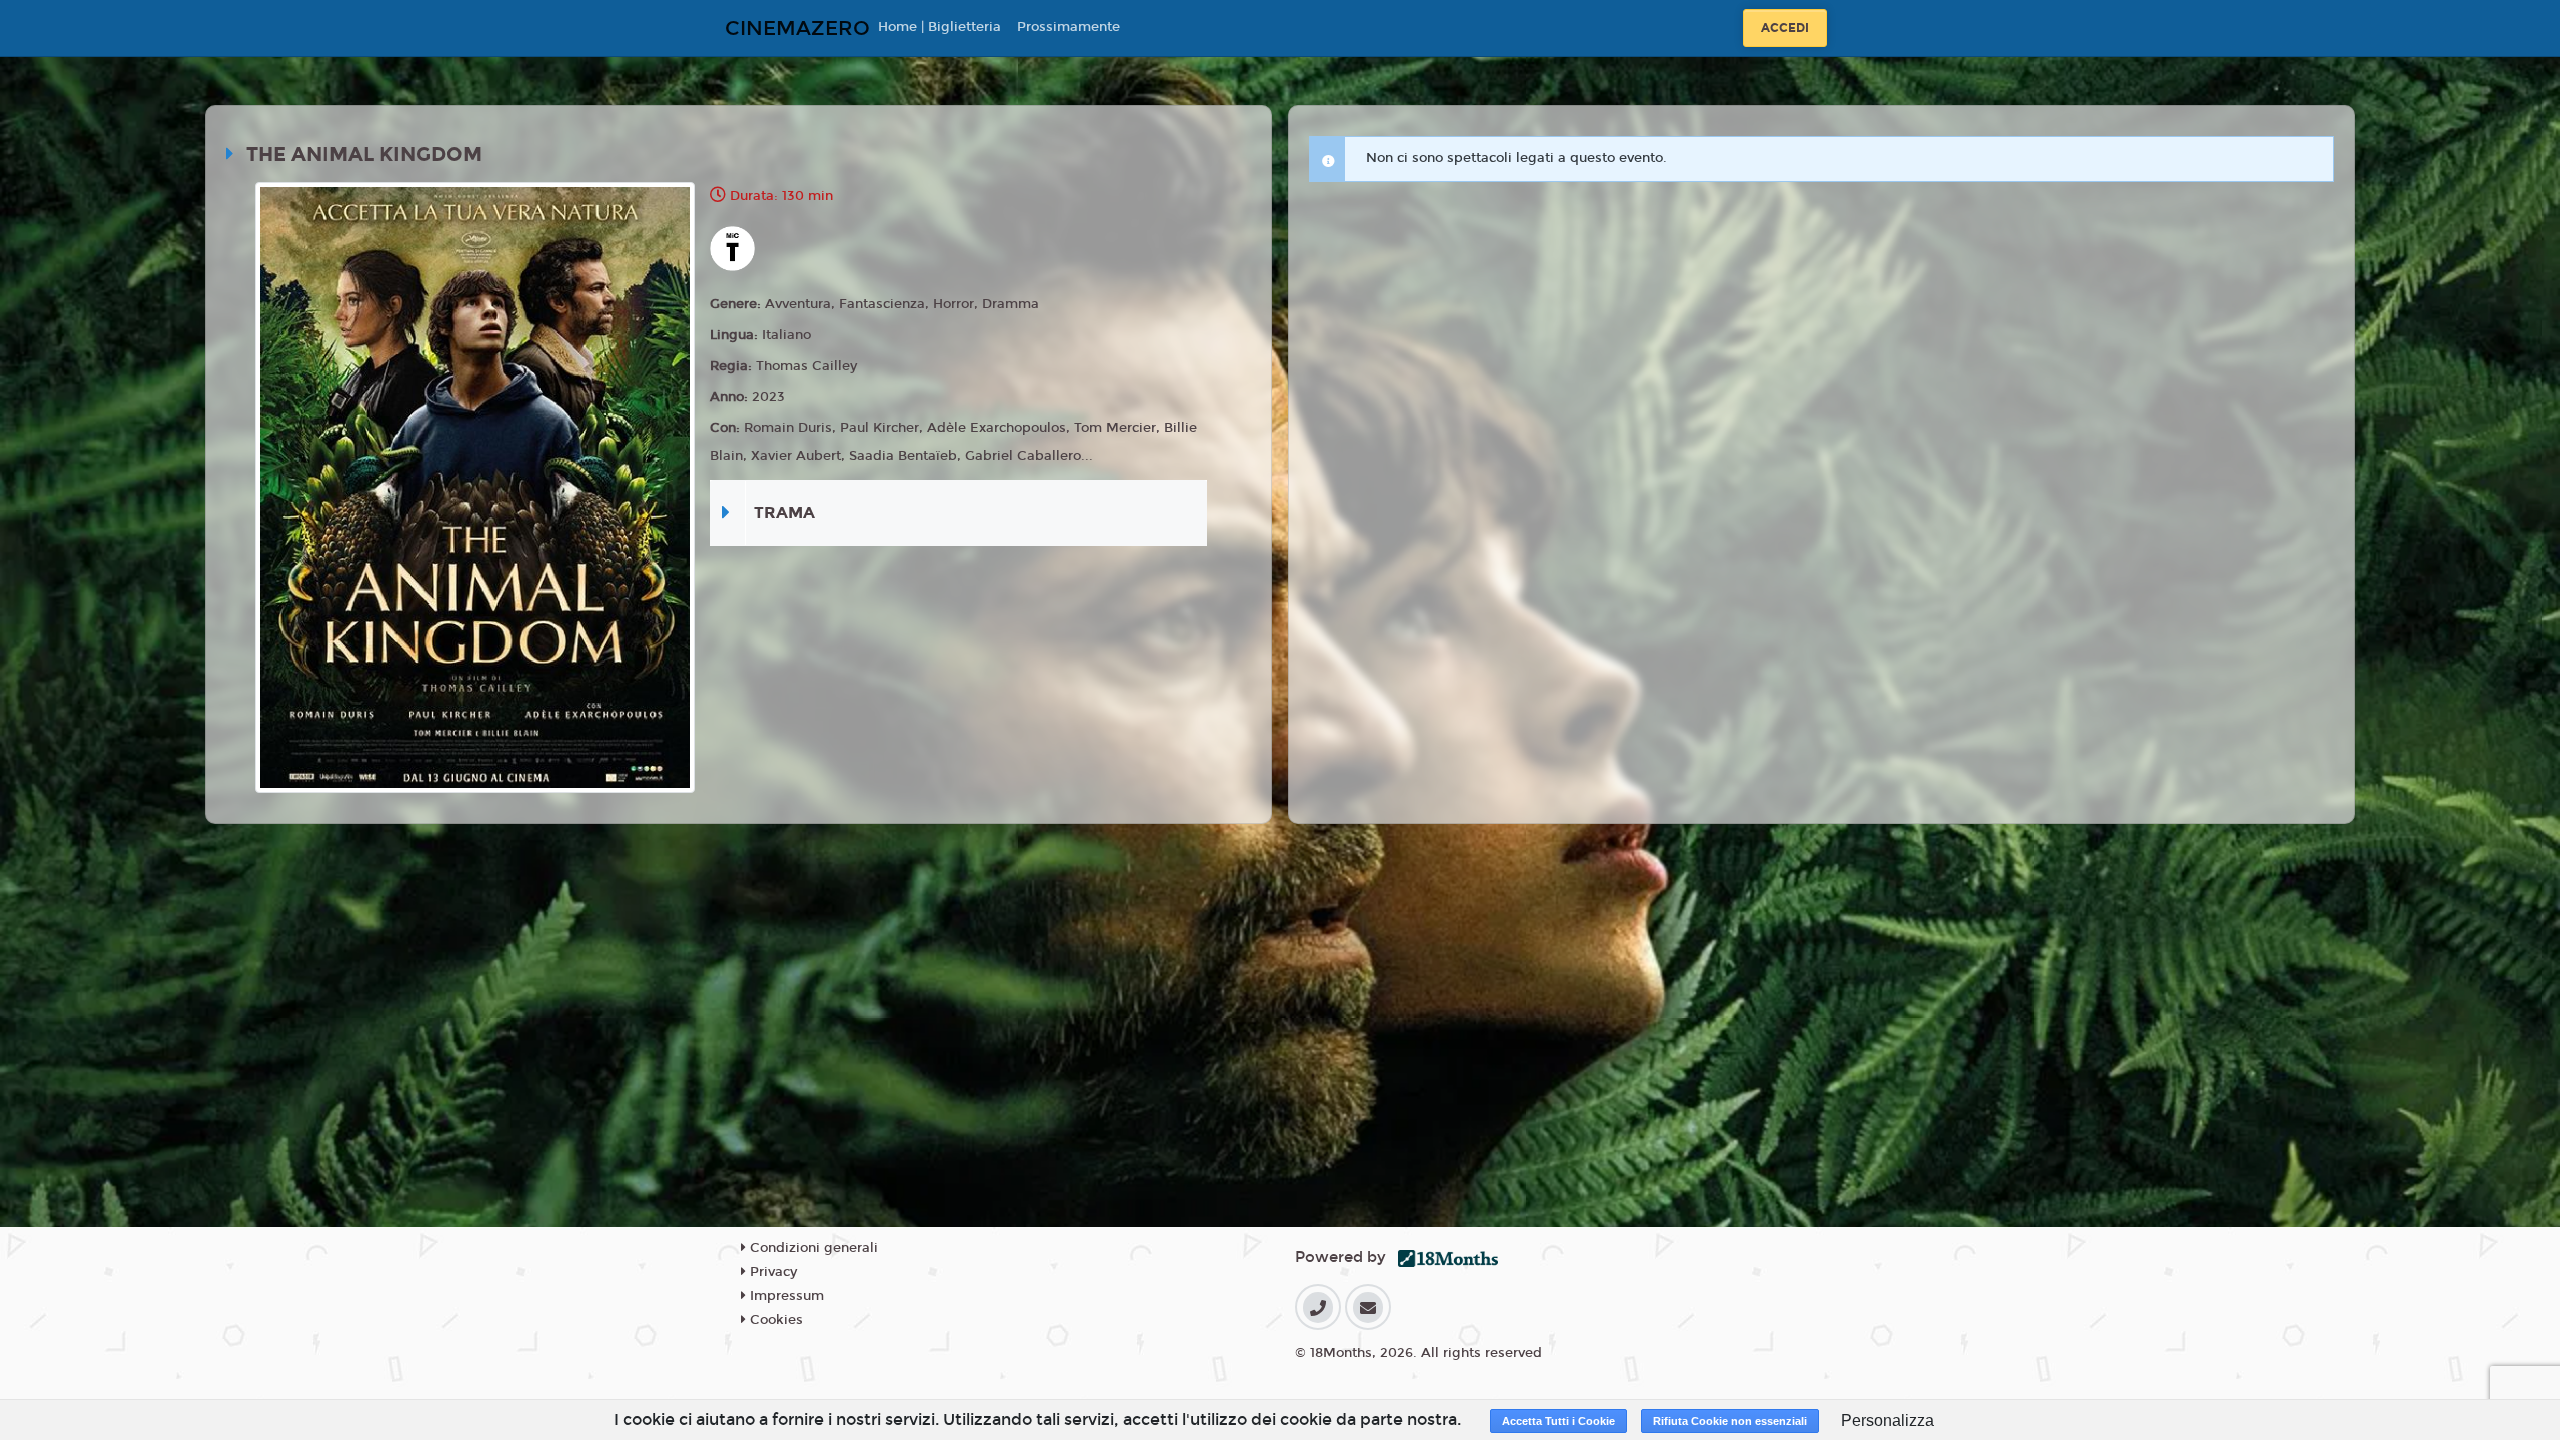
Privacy (771, 1272)
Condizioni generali (812, 1248)
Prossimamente (1068, 27)
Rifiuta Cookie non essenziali (1730, 1421)
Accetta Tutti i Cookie (1558, 1421)
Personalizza (1887, 1420)
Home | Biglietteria (939, 27)
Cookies (774, 1320)
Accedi (1785, 28)
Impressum (785, 1296)
